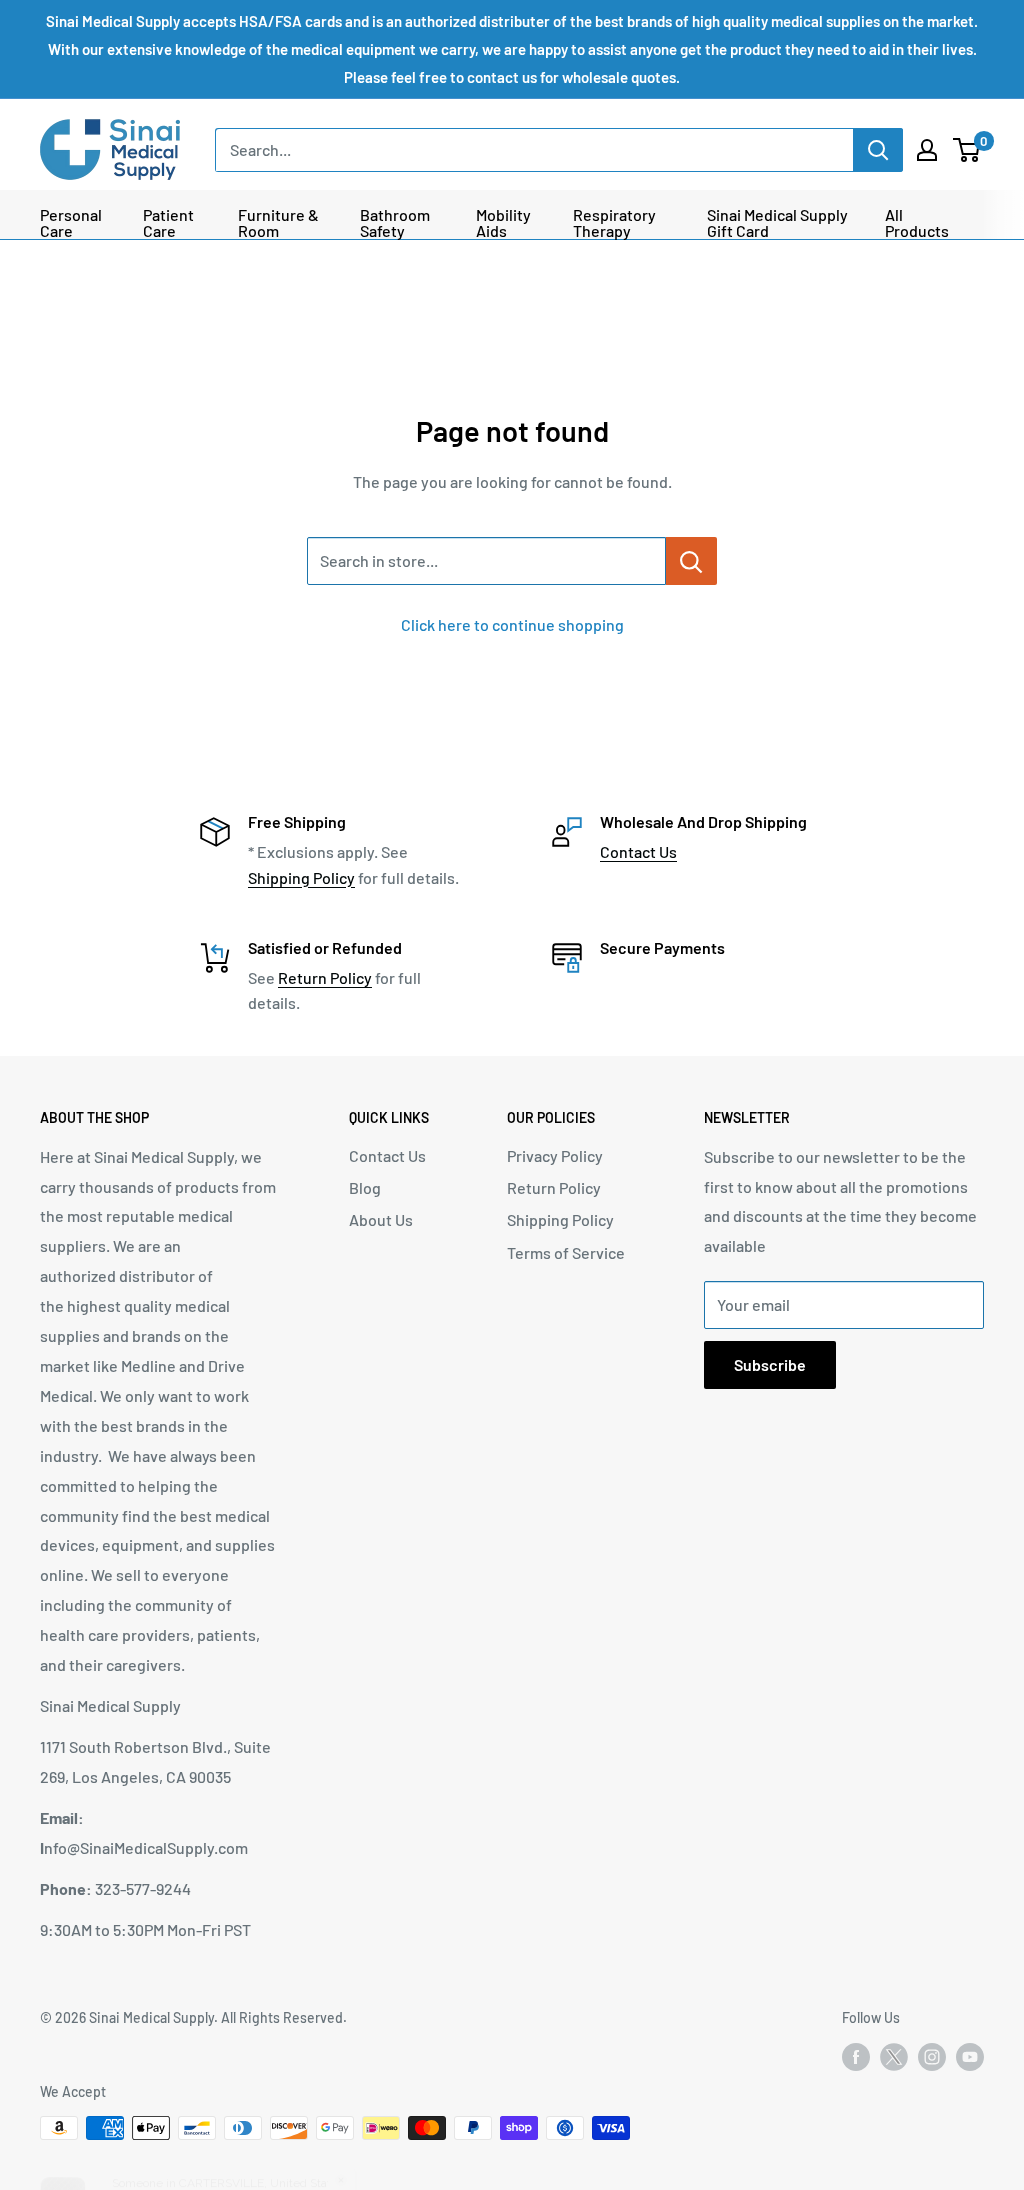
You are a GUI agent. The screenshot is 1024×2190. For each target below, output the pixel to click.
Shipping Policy (301, 877)
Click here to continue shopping (512, 624)
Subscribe (770, 1364)
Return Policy (325, 977)
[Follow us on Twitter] (894, 2061)
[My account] (927, 150)
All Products (917, 223)
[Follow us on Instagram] (932, 2057)
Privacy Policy (555, 1155)
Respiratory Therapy (614, 223)
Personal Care (71, 223)
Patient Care (168, 223)
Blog (365, 1187)
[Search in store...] (691, 561)
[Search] (878, 150)
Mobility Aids (503, 223)
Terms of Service (566, 1252)
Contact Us (638, 851)
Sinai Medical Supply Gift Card (777, 223)
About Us (381, 1219)
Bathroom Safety (395, 223)
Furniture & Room (278, 223)
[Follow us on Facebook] (856, 2057)
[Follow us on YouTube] (970, 2057)
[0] (967, 150)
